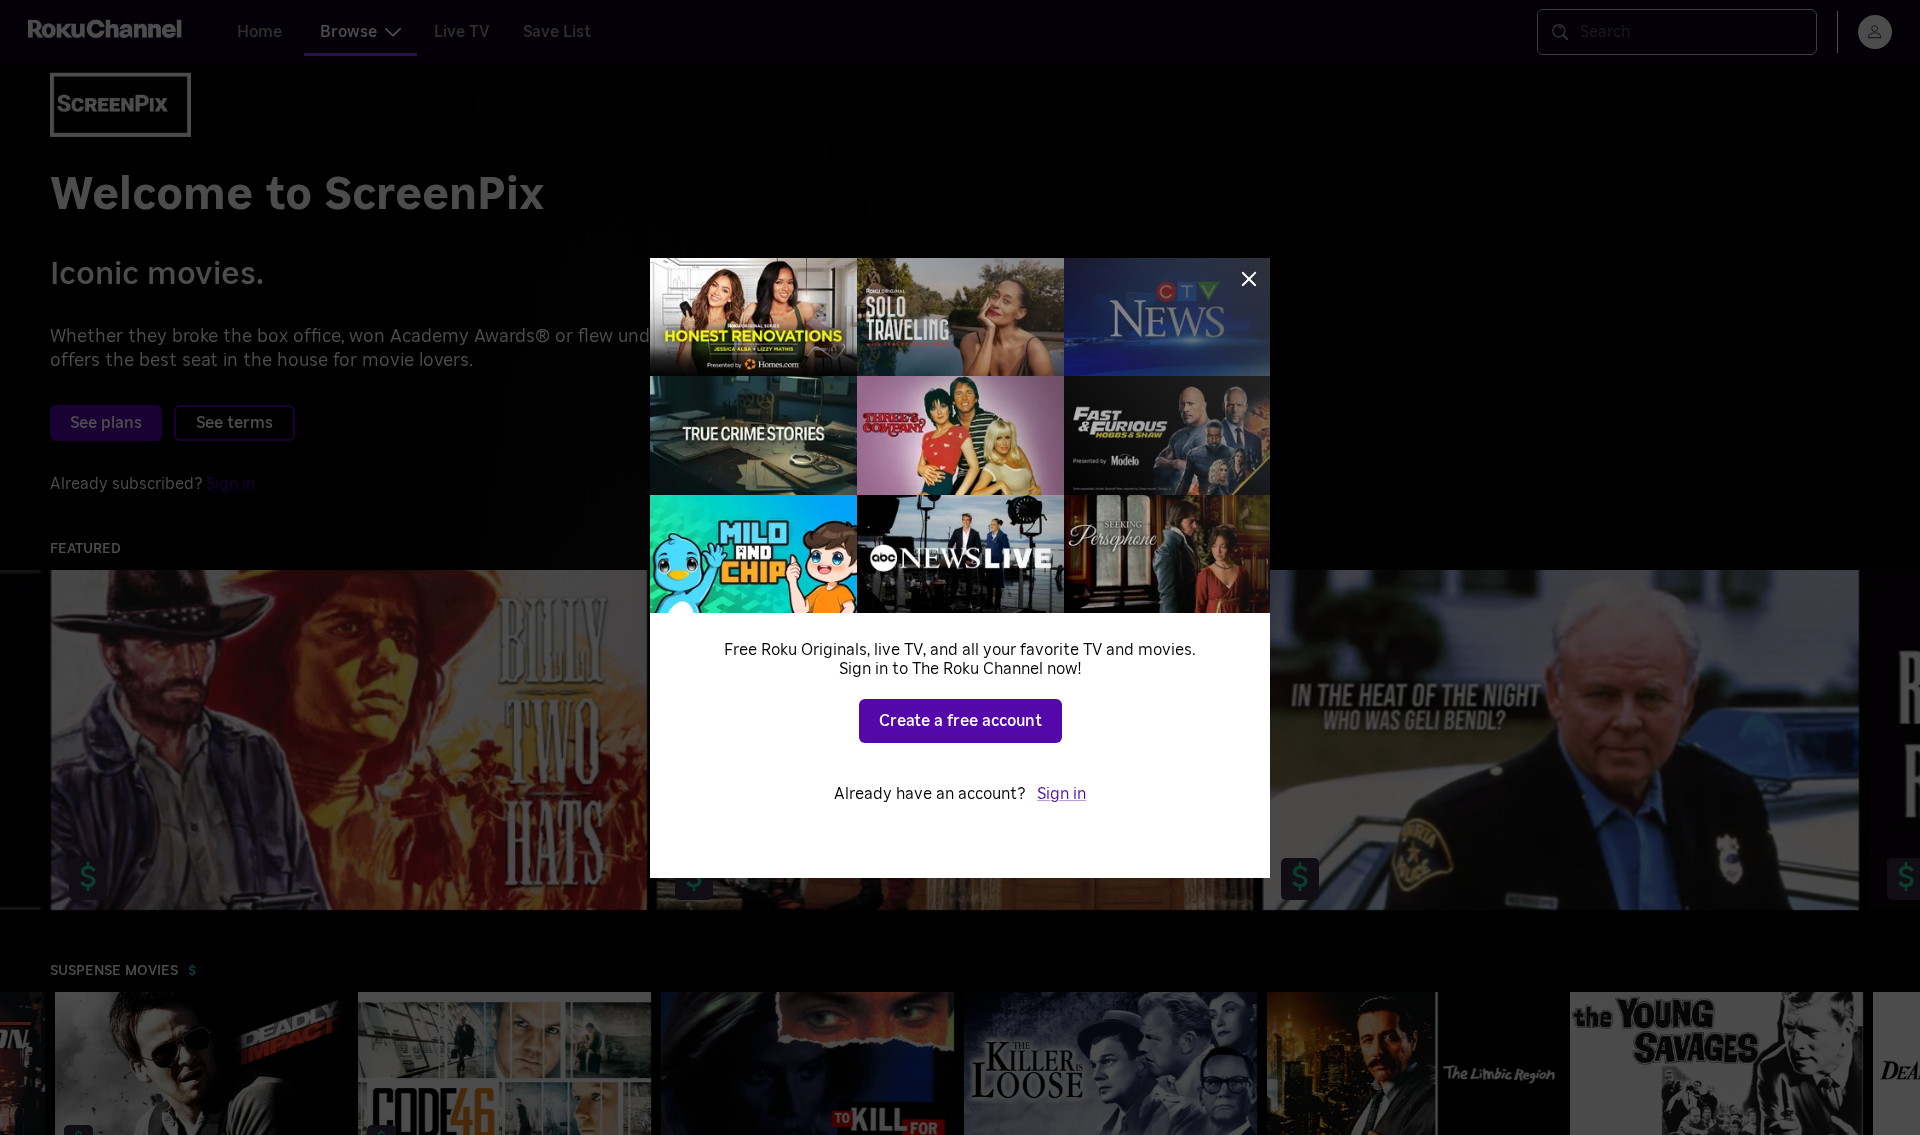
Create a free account (960, 721)
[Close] (1249, 279)
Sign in (1061, 794)
